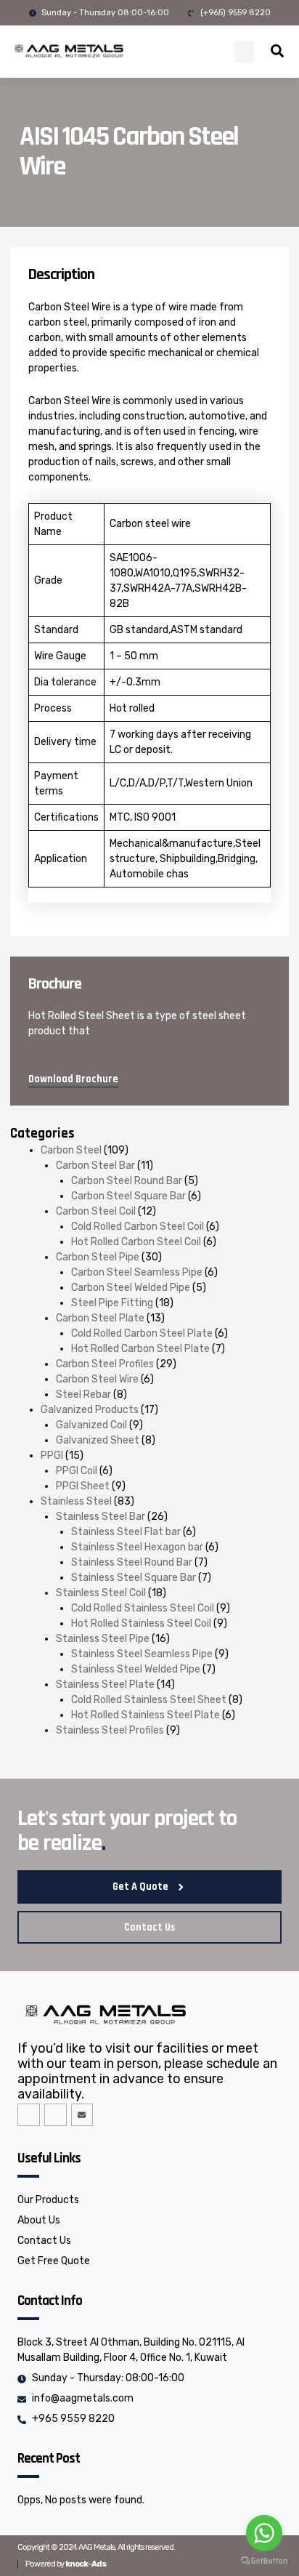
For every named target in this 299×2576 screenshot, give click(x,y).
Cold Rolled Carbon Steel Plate (142, 1333)
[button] (245, 52)
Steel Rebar (83, 1394)
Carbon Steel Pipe (98, 1257)
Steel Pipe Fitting (112, 1303)
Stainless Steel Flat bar (126, 1532)
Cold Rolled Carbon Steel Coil (138, 1227)
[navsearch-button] (277, 53)
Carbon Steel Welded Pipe (131, 1288)
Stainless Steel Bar (101, 1517)
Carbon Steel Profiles (105, 1364)
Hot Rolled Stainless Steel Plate (146, 1715)
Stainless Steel (76, 1501)
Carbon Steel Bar (95, 1166)
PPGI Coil (77, 1471)
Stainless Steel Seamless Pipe (142, 1654)
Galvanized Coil (91, 1425)
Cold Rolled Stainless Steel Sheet (149, 1700)
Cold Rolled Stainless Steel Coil (143, 1608)
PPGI (52, 1456)
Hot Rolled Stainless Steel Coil (141, 1623)
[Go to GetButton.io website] (264, 2561)
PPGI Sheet (83, 1486)
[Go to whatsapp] (264, 2533)
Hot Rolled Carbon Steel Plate (140, 1349)
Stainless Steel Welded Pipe (136, 1669)
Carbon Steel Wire (97, 1379)
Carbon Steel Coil (96, 1211)
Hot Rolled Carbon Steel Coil (136, 1242)
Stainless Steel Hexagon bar (137, 1547)
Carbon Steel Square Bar (128, 1196)
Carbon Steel (71, 1150)
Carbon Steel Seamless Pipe (137, 1272)
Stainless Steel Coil (101, 1593)
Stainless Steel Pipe (103, 1639)
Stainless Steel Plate (105, 1685)
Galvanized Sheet (98, 1440)
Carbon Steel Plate (100, 1318)
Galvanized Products (90, 1410)
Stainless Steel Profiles (110, 1730)
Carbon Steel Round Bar (127, 1181)
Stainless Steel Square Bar (134, 1578)
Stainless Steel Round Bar (132, 1562)
